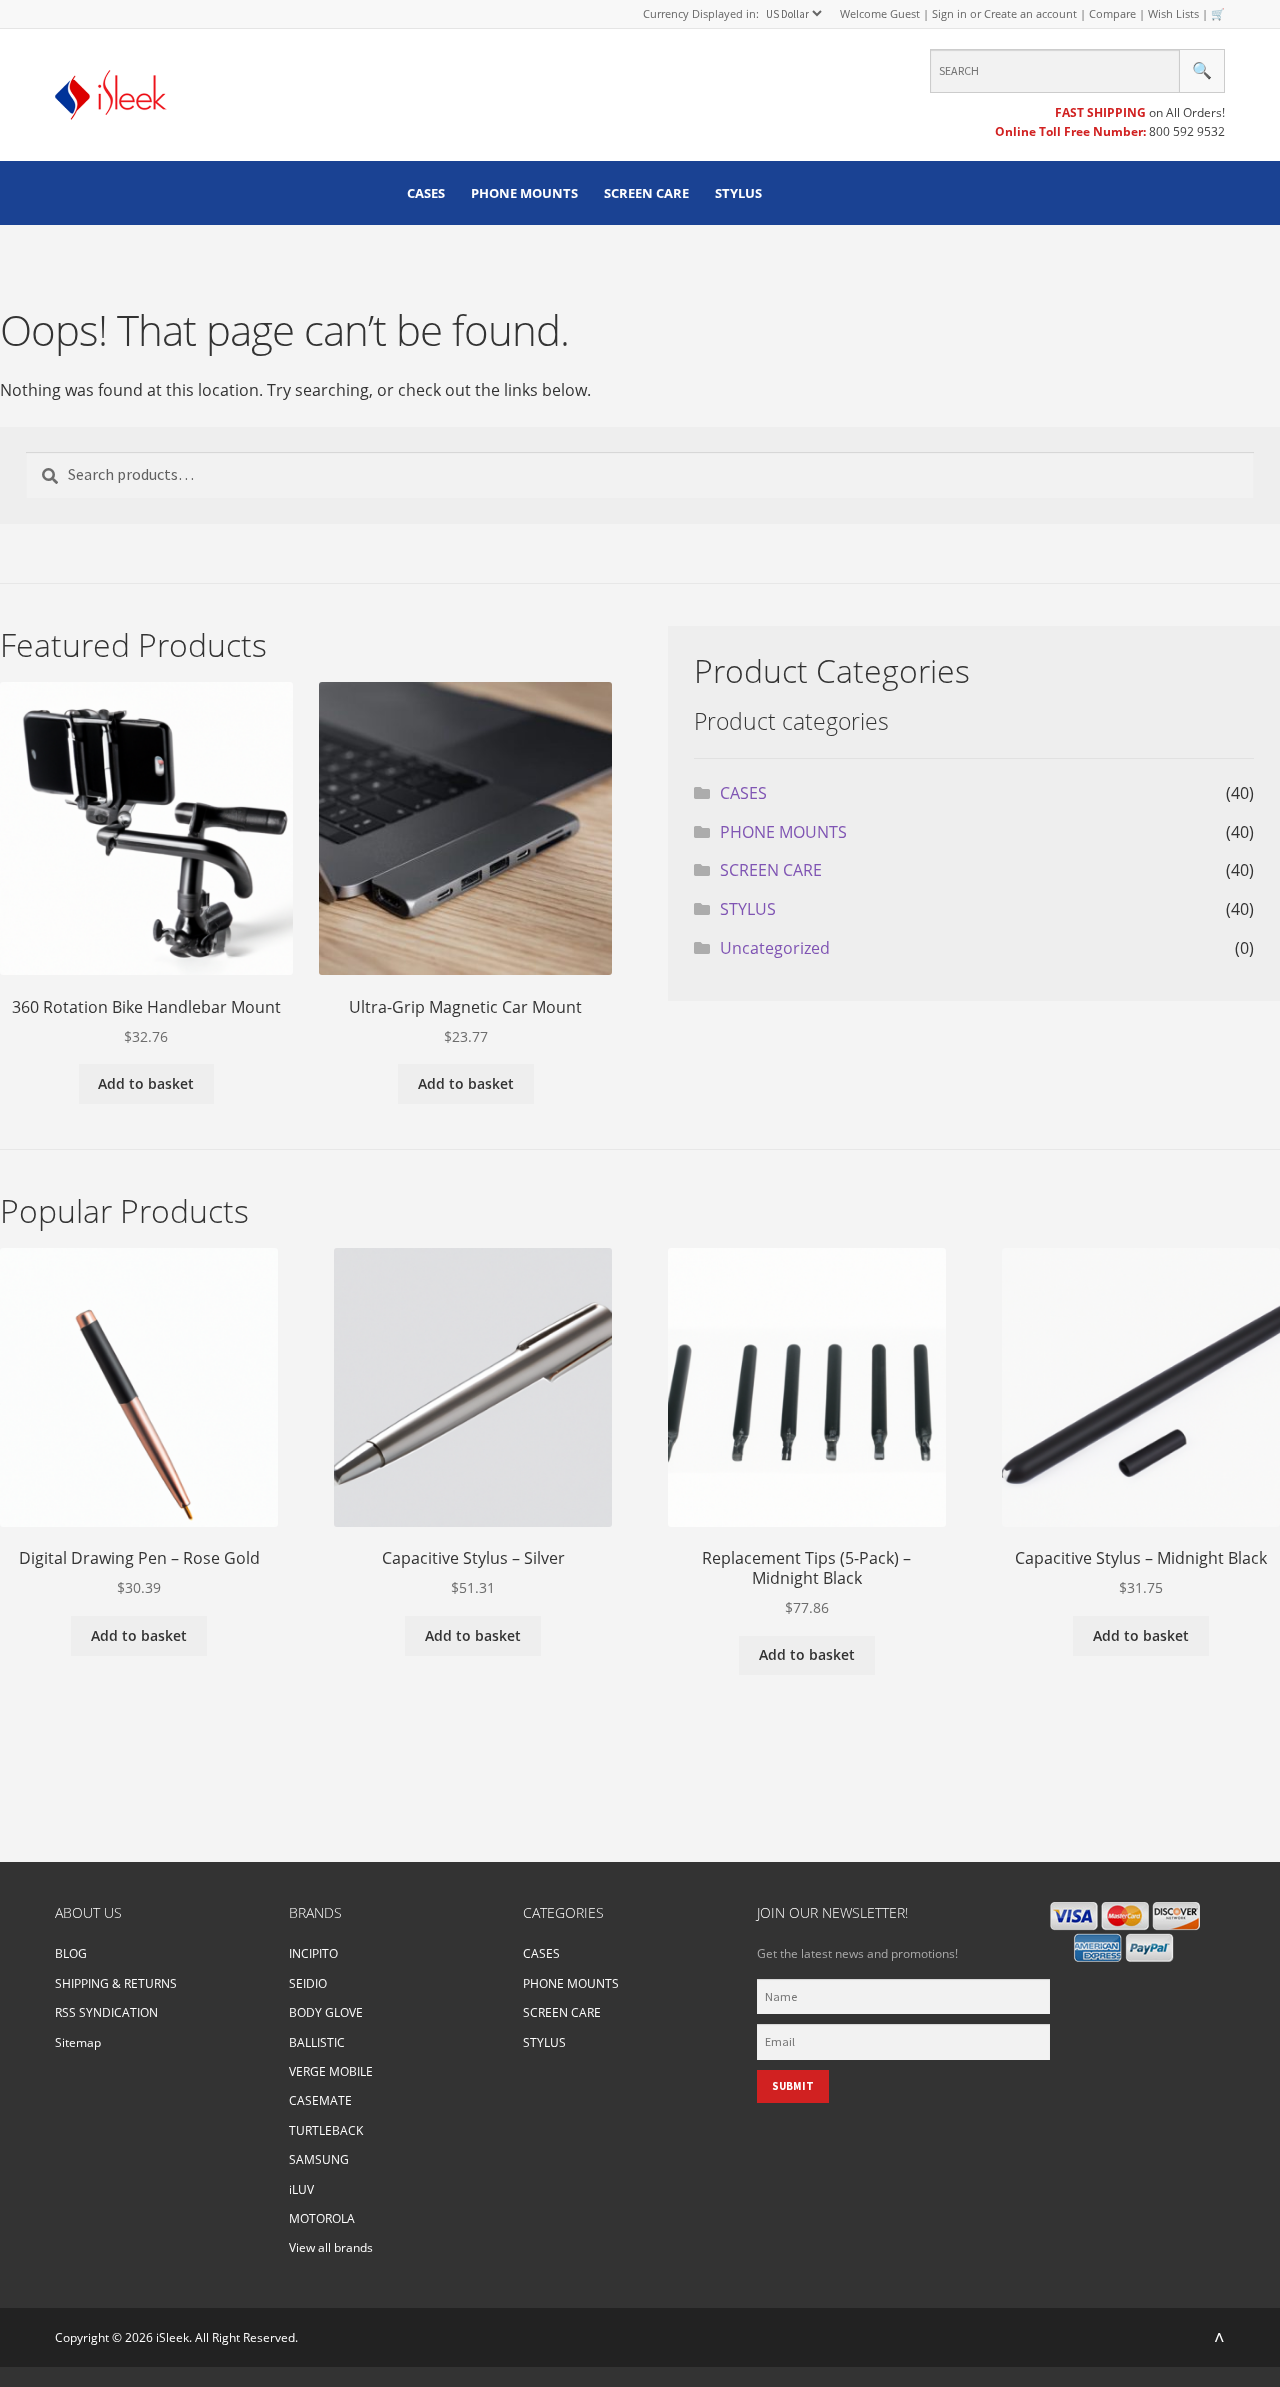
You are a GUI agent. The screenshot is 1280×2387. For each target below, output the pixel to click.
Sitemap (78, 2042)
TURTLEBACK (326, 2130)
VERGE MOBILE (331, 2071)
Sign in (949, 13)
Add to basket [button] (146, 1083)
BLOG (71, 1953)
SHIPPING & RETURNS (116, 1983)
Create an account (1030, 13)
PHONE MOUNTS (524, 193)
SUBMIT (793, 2086)
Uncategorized (775, 948)
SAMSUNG (319, 2159)
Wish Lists (1173, 13)
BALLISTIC (317, 2042)
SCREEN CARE (646, 193)
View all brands (331, 2247)
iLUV (301, 2189)
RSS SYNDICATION (106, 2012)
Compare (1112, 13)
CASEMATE (320, 2100)
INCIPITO (313, 1953)
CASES (426, 193)
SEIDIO (308, 1983)
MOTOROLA (322, 2218)
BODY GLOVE (326, 2012)
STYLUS (738, 193)
